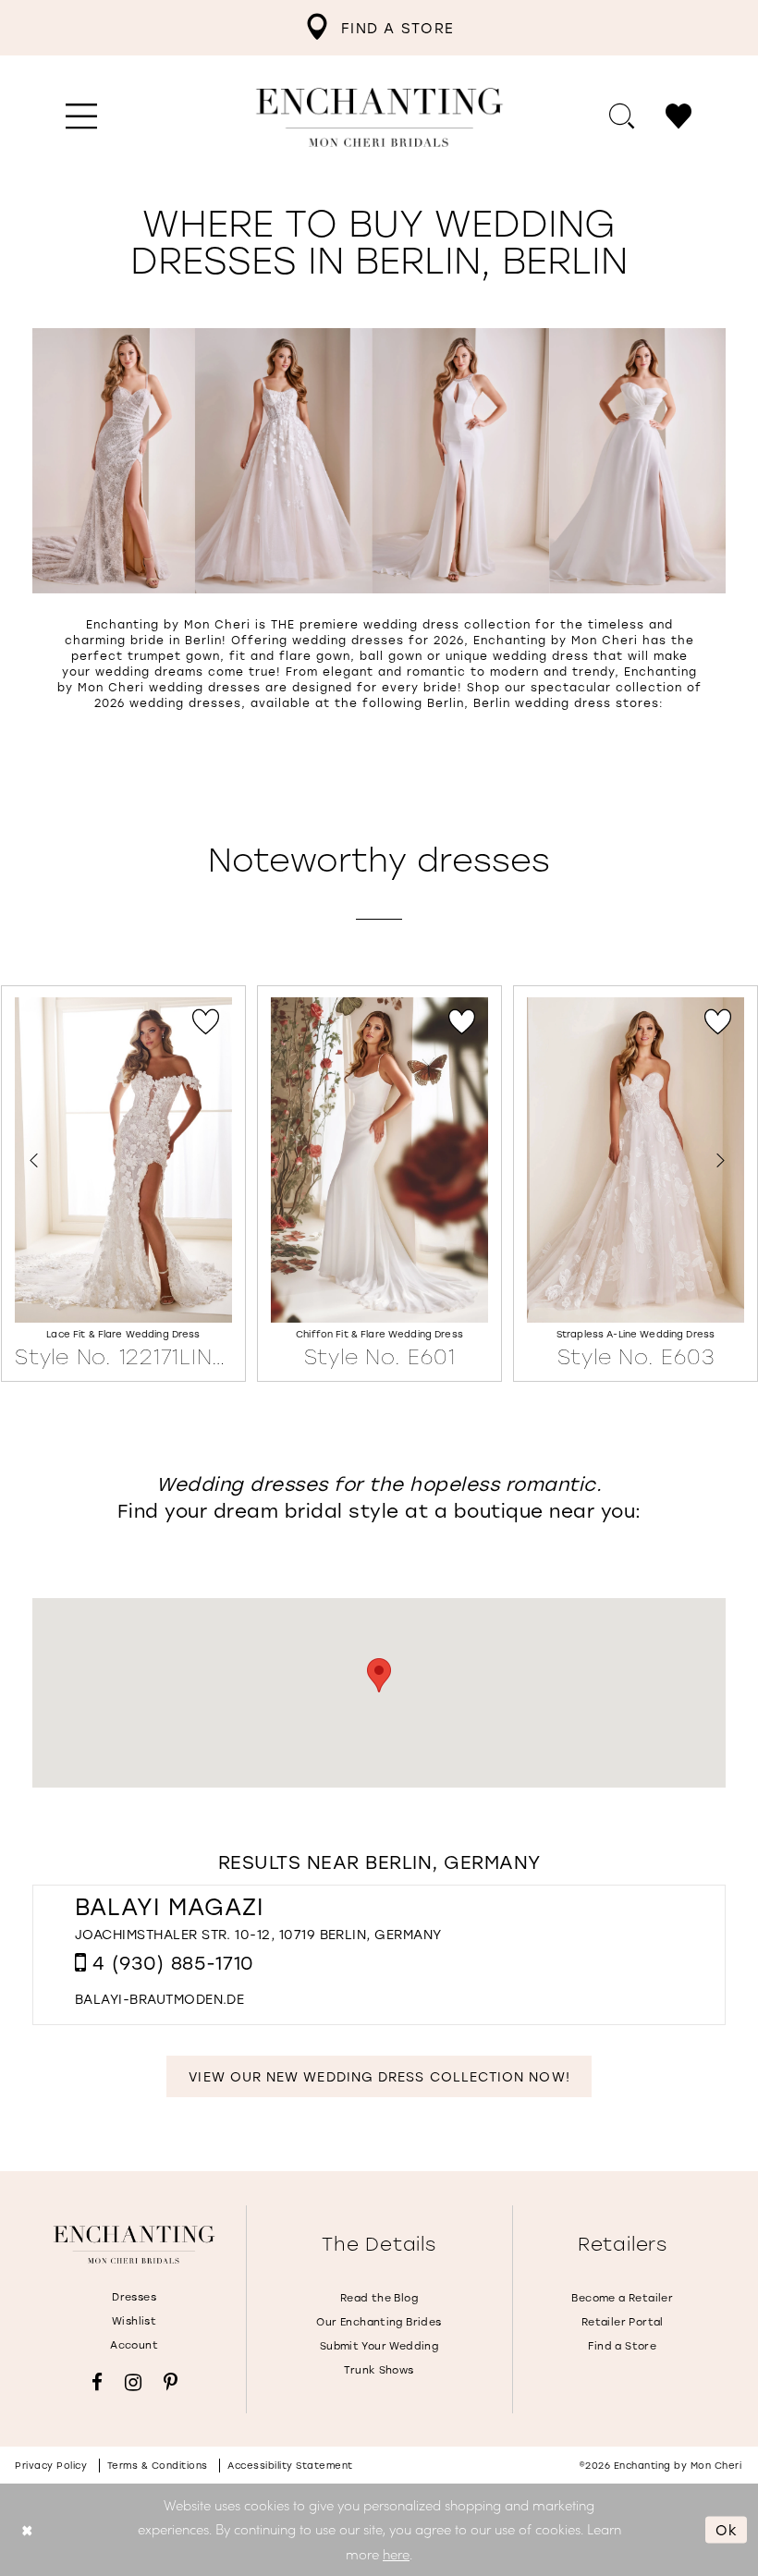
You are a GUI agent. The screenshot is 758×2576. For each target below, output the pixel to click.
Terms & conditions (158, 2466)
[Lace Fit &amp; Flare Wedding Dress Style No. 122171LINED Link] (123, 1185)
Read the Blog (379, 2298)
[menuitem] (379, 28)
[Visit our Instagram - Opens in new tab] (133, 2382)
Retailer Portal (623, 2322)
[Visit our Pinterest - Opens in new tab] (171, 2382)
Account (134, 2345)
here (396, 2554)
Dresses (134, 2297)
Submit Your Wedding (379, 2346)
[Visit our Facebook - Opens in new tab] (97, 2382)
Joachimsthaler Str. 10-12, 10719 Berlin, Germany (258, 1934)
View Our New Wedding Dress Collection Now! (379, 2076)
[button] (82, 117)
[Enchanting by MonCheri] (134, 2245)
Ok (727, 2529)
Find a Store (622, 2346)
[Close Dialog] (27, 2529)
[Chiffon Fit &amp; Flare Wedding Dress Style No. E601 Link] (379, 1185)
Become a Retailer (622, 2298)
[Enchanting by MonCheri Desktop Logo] (379, 117)
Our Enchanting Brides (379, 2322)
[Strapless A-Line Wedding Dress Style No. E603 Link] (636, 1185)
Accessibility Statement (290, 2466)
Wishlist (134, 2321)
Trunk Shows (379, 2370)
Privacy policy (51, 2466)
